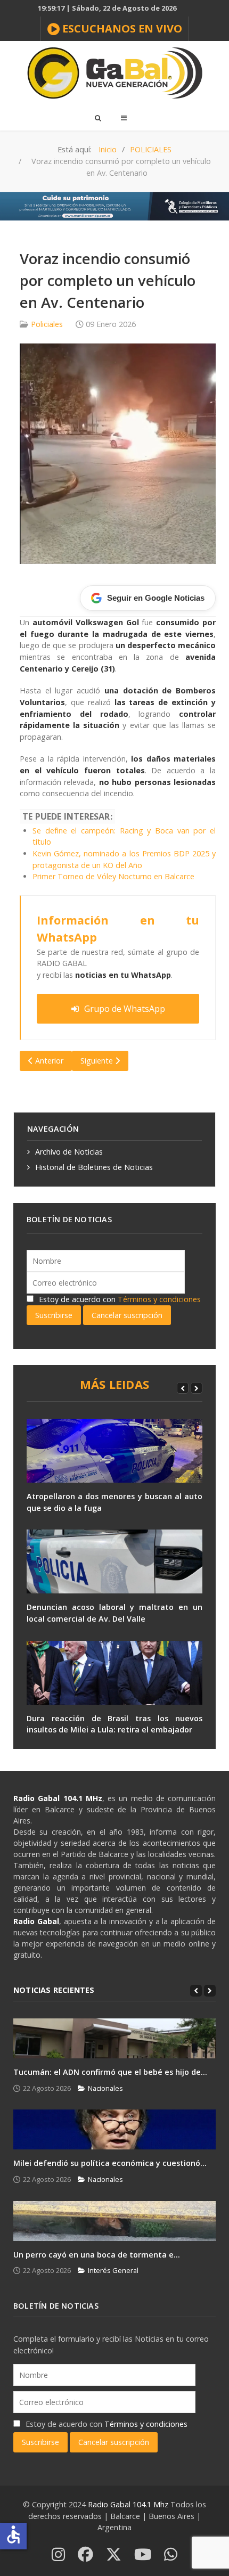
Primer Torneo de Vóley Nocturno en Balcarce (113, 876)
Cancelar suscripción (127, 1315)
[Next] (197, 1388)
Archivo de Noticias (69, 1152)
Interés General (113, 2270)
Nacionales (105, 2088)
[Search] (97, 118)
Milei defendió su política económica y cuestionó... (110, 2163)
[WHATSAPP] (171, 2555)
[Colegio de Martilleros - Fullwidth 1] (114, 205)
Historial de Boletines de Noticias (94, 1167)
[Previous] (183, 1388)
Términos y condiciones (159, 1299)
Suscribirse (54, 1315)
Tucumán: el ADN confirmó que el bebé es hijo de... (110, 2072)
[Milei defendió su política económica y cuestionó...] (114, 2129)
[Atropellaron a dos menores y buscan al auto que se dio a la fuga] (114, 1451)
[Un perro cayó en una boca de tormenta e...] (114, 2221)
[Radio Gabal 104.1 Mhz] (114, 73)
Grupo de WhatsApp (125, 1009)
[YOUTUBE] (143, 2555)
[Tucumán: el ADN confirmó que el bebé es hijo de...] (114, 2038)
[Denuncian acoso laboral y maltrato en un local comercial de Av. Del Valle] (114, 1561)
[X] (114, 2555)
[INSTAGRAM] (58, 2555)
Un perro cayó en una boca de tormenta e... (97, 2255)
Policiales (47, 324)
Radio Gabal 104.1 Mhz (129, 2504)
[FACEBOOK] (85, 2555)
